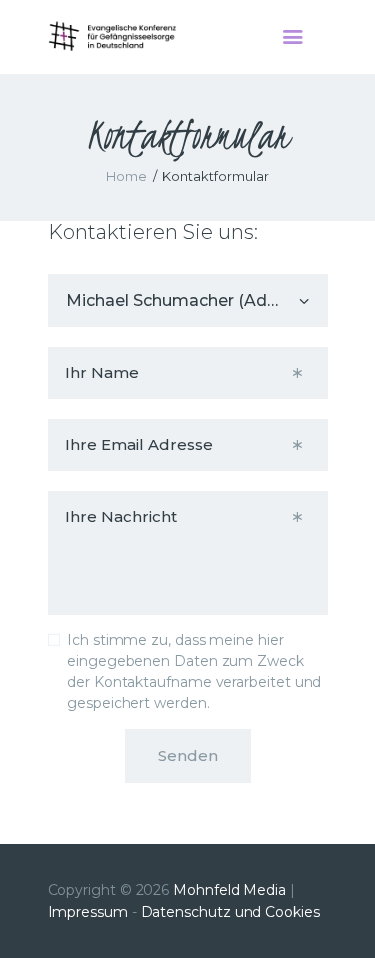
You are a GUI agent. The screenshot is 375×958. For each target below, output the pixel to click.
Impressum (88, 912)
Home (126, 176)
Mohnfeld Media (229, 890)
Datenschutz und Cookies (230, 912)
